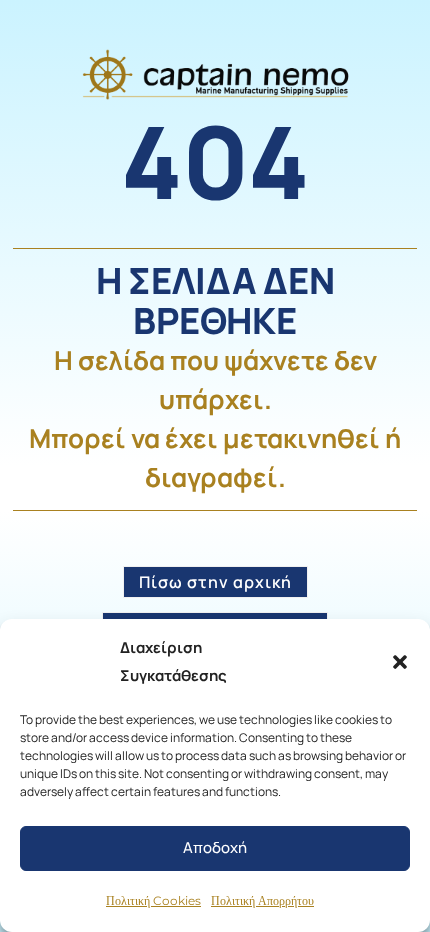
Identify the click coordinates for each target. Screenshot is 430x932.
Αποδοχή (215, 847)
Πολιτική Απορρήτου (262, 900)
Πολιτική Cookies (153, 900)
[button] (400, 662)
